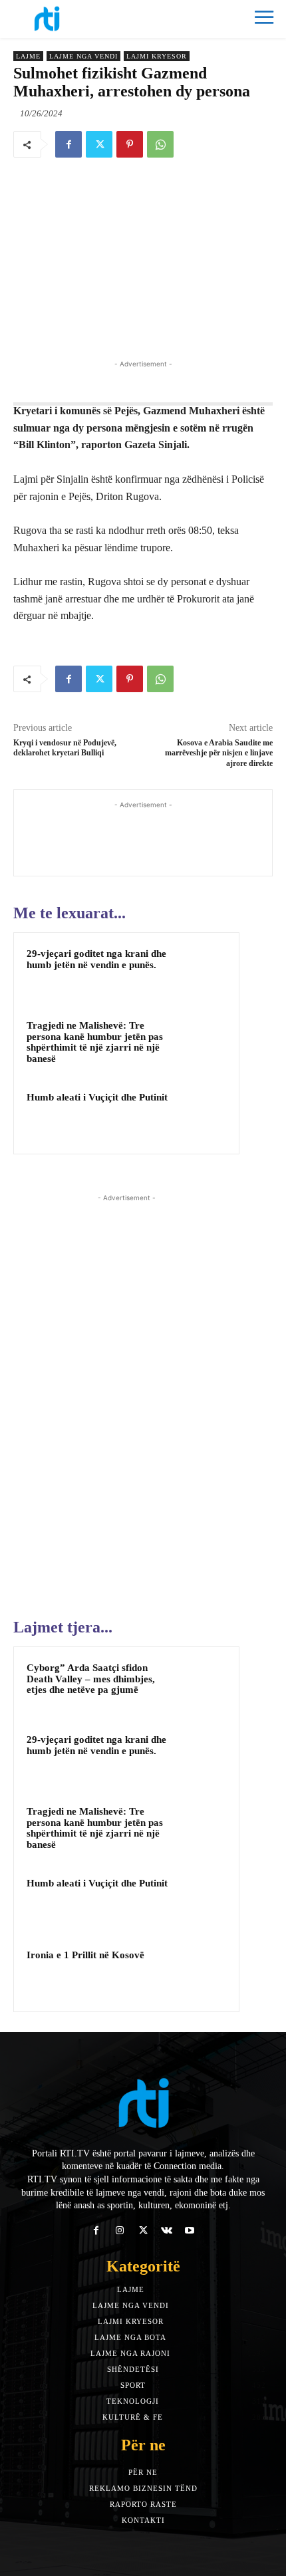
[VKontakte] (167, 2231)
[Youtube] (190, 2231)
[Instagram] (119, 2231)
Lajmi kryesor (157, 56)
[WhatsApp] (160, 144)
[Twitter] (99, 144)
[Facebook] (69, 144)
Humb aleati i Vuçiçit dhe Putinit (97, 1097)
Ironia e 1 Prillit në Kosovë (85, 1955)
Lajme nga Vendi (83, 56)
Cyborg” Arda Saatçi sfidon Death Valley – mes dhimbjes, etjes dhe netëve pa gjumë (91, 1679)
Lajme (28, 56)
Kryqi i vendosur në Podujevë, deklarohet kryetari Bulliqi (65, 748)
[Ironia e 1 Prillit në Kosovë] (200, 1973)
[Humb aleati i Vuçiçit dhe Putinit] (200, 1115)
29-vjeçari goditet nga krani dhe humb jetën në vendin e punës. (96, 959)
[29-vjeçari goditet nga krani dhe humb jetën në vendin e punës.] (200, 971)
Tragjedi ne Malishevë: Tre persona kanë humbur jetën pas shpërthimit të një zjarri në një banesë (95, 1042)
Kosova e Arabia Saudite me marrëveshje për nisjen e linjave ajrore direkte (219, 753)
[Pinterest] (130, 144)
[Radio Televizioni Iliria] (78, 19)
